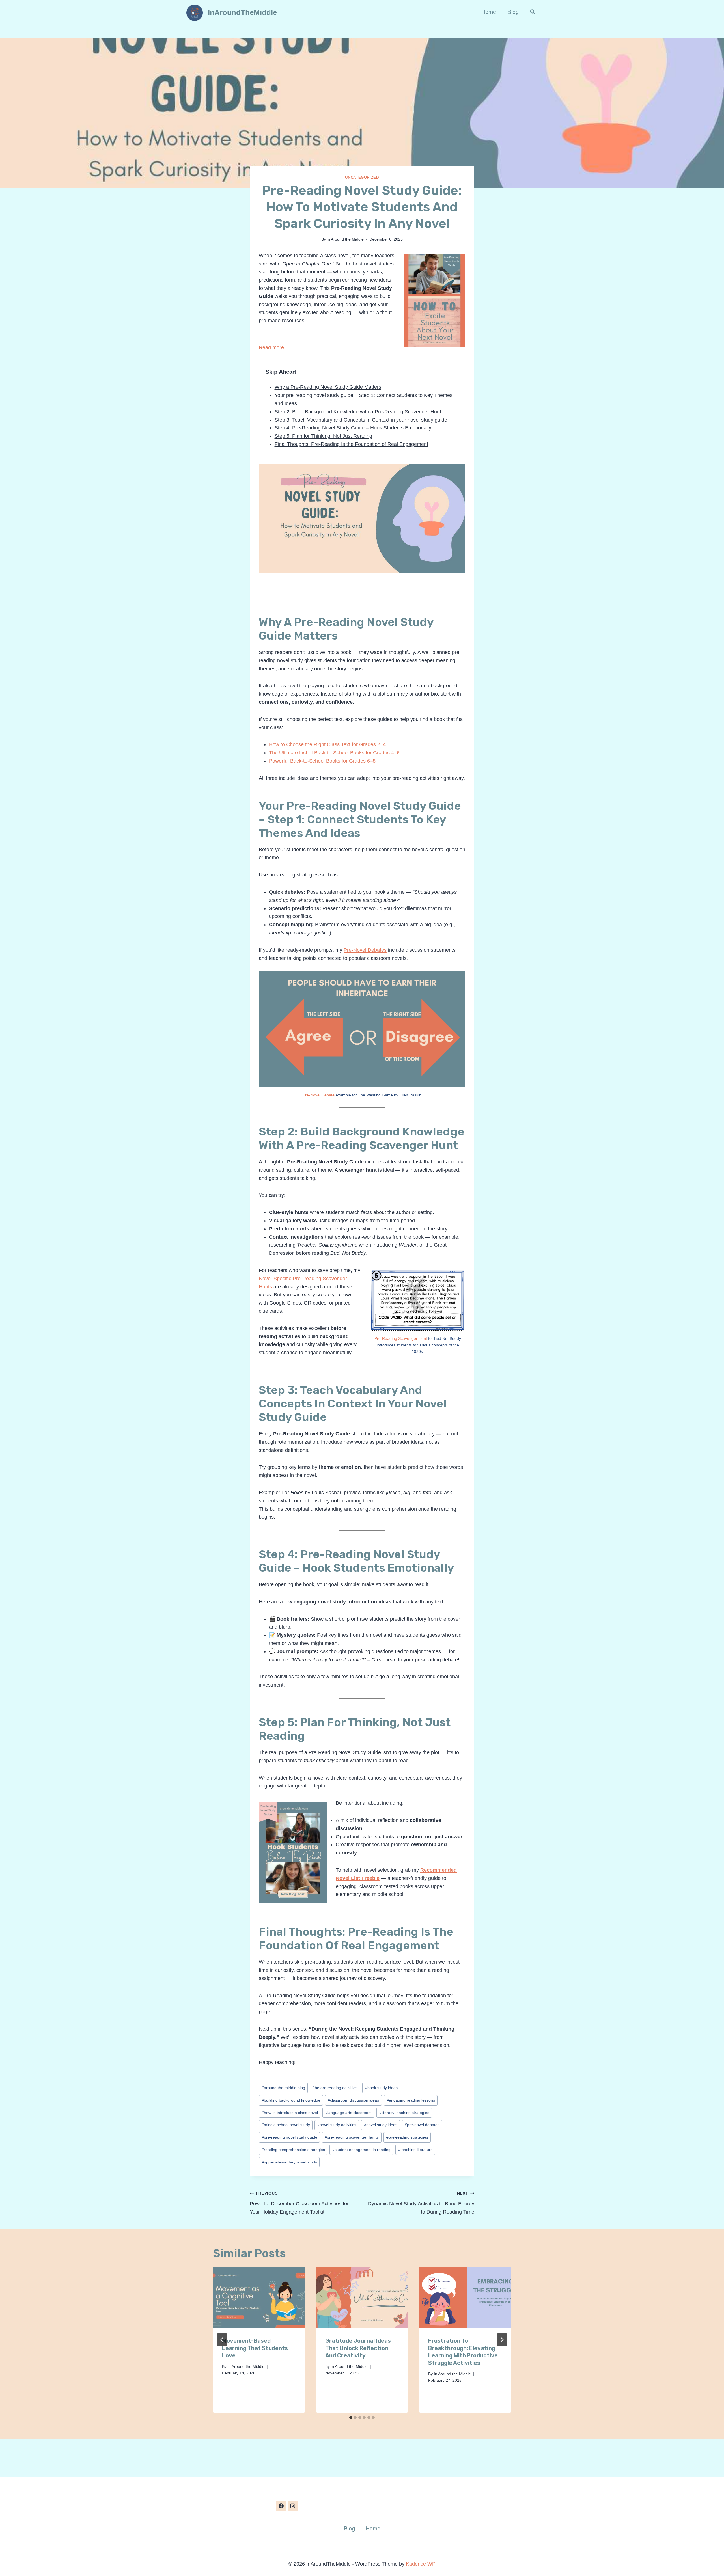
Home (489, 12)
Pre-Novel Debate (319, 1095)
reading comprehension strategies (293, 2150)
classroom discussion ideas (353, 2100)
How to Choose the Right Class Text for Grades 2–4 (327, 744)
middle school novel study (286, 2125)
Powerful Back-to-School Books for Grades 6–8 (322, 761)
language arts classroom (348, 2113)
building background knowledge (291, 2100)
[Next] (502, 2340)
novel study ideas (381, 2125)
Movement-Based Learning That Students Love (255, 2348)
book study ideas (381, 2088)
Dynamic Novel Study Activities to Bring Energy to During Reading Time (421, 2203)
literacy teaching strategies (404, 2113)
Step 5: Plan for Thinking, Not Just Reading (323, 436)
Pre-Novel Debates (365, 950)
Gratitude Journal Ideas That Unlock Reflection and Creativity (358, 2348)
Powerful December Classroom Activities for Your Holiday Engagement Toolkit (299, 2203)
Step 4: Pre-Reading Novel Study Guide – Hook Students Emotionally (353, 428)
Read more (271, 347)
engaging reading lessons (411, 2100)
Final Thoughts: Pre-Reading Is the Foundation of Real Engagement (351, 444)
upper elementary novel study (289, 2162)
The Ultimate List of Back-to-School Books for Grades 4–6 (334, 753)
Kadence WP (421, 2564)
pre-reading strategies (407, 2137)
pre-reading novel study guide (289, 2137)
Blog (513, 12)
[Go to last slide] (222, 2340)
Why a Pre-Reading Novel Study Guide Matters (328, 387)
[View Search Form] (533, 12)
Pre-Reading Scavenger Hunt (401, 1338)
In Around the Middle (345, 239)
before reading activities (335, 2088)
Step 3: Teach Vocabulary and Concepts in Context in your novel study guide (361, 420)
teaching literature (415, 2150)
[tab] (351, 2417)
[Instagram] (293, 2506)
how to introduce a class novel (290, 2113)
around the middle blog (283, 2088)
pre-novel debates (422, 2125)
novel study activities (337, 2125)
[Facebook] (281, 2506)
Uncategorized (362, 178)
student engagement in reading (361, 2150)
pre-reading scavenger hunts (352, 2137)
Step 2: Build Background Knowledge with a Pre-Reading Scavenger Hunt (358, 412)
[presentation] (259, 2298)
